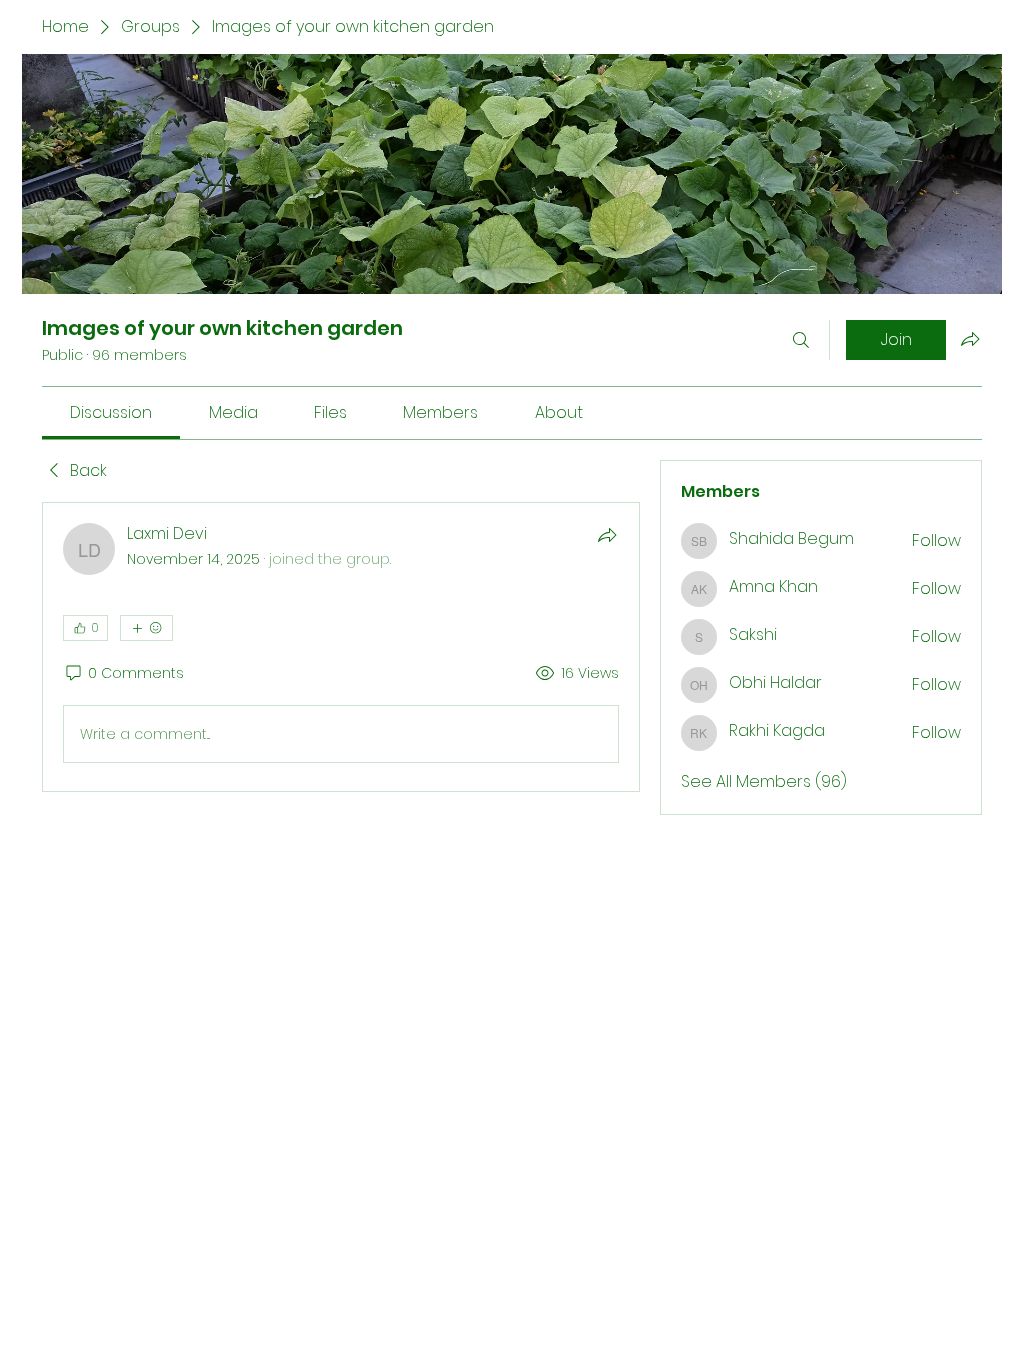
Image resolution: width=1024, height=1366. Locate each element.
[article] (341, 647)
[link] (111, 412)
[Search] (801, 340)
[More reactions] (146, 628)
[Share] (607, 535)
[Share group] (970, 339)
